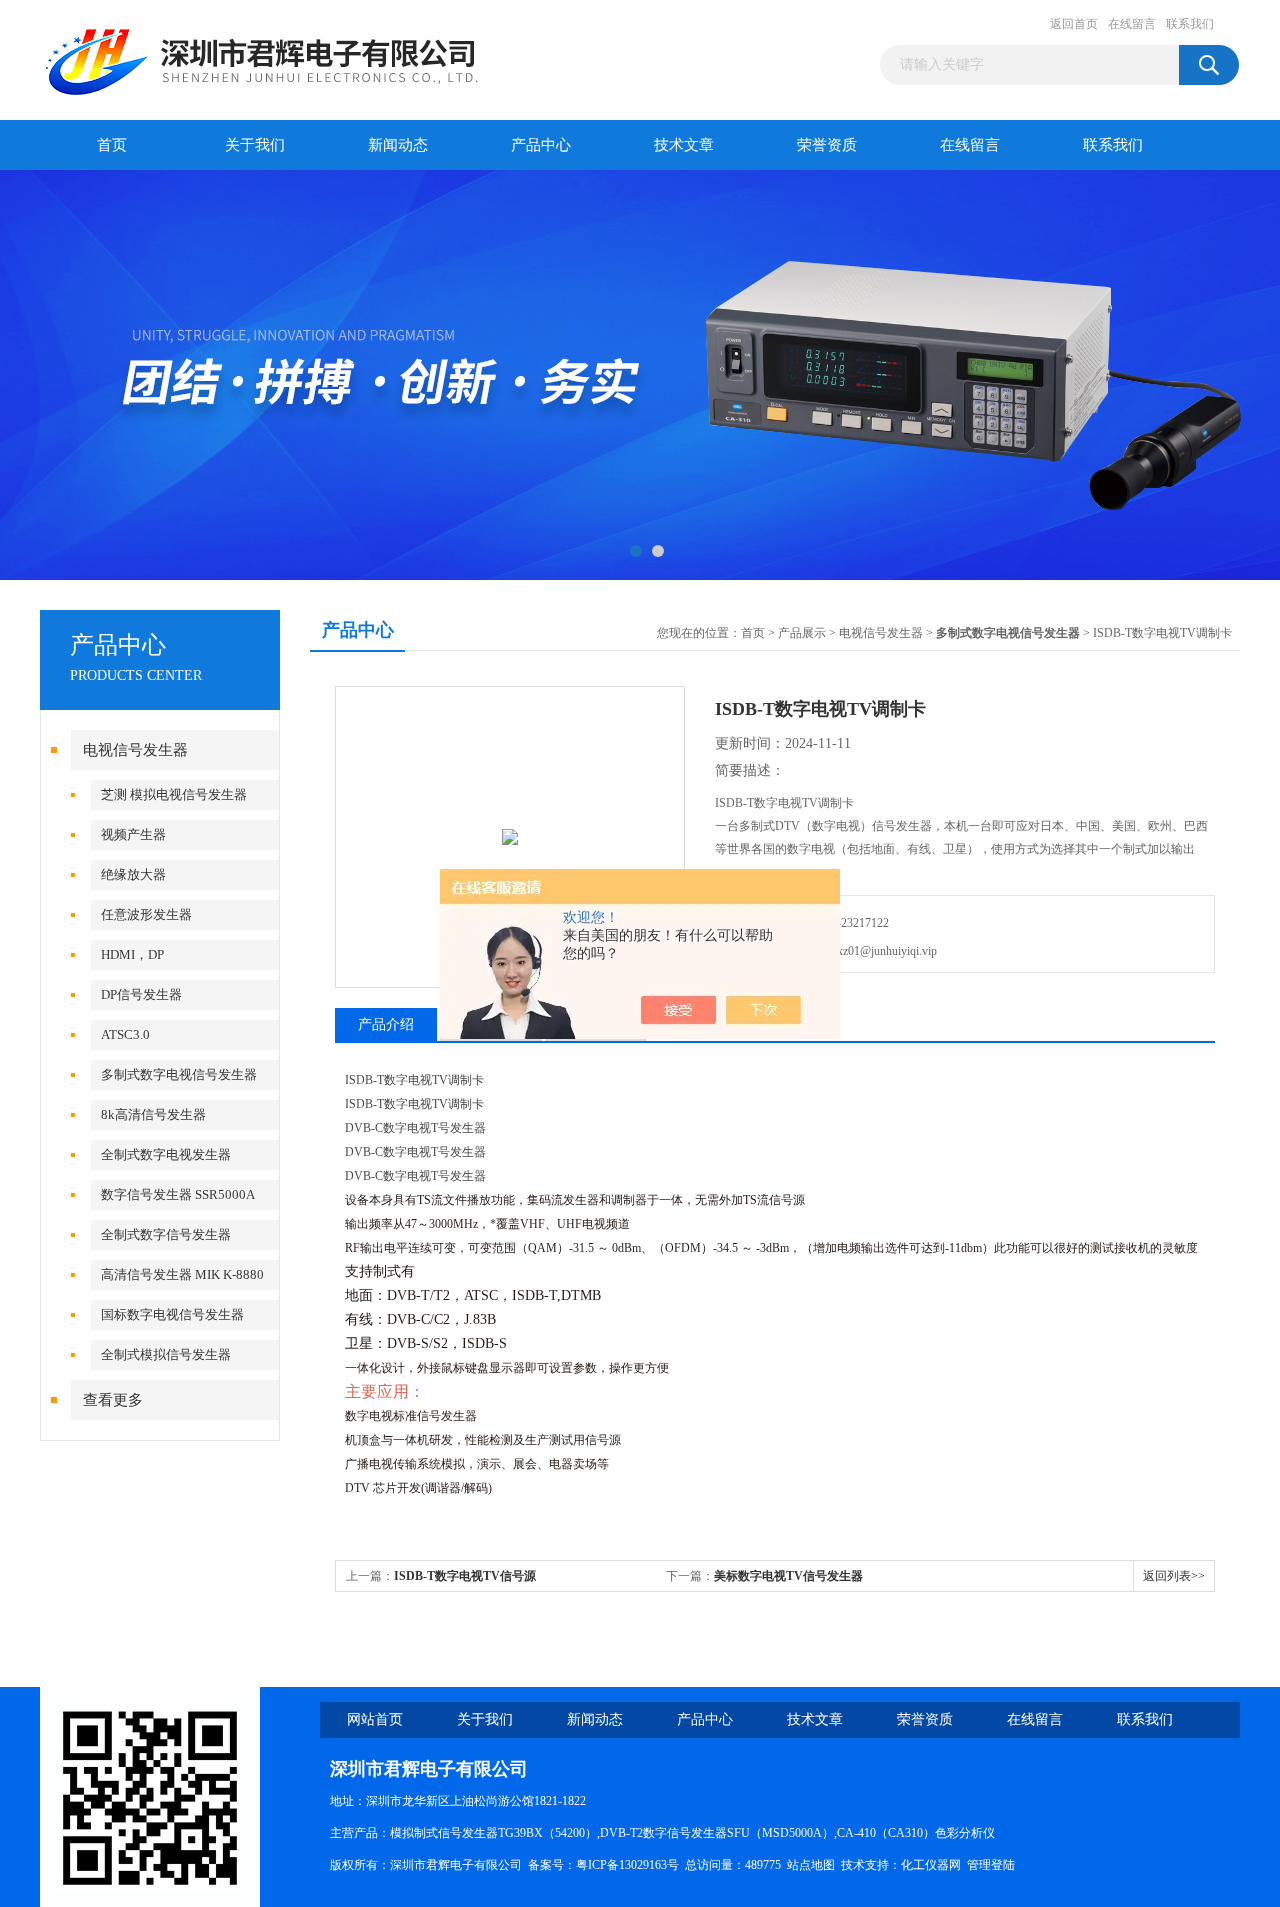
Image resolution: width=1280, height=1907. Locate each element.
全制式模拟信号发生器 (166, 1354)
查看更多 (113, 1400)
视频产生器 (133, 834)
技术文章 (684, 145)
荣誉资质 (827, 145)
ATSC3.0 (125, 1034)
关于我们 (255, 145)
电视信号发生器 (135, 750)
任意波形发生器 (146, 914)
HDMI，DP (132, 954)
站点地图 (811, 1865)
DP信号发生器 (141, 994)
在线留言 (1132, 24)
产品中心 (541, 145)
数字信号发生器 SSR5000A (178, 1194)
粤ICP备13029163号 (627, 1865)
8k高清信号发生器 (153, 1114)
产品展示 (802, 633)
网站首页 (375, 1719)
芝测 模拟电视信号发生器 (174, 794)
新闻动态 (398, 145)
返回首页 (1074, 24)
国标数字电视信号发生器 (172, 1314)
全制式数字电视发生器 (166, 1154)
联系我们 (1190, 24)
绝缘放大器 (133, 874)
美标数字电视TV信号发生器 (788, 1576)
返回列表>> (1174, 1576)
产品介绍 (386, 1024)
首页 (112, 145)
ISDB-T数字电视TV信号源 (465, 1576)
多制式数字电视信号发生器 (179, 1074)
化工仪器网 (931, 1865)
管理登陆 (991, 1865)
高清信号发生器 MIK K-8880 (182, 1274)
